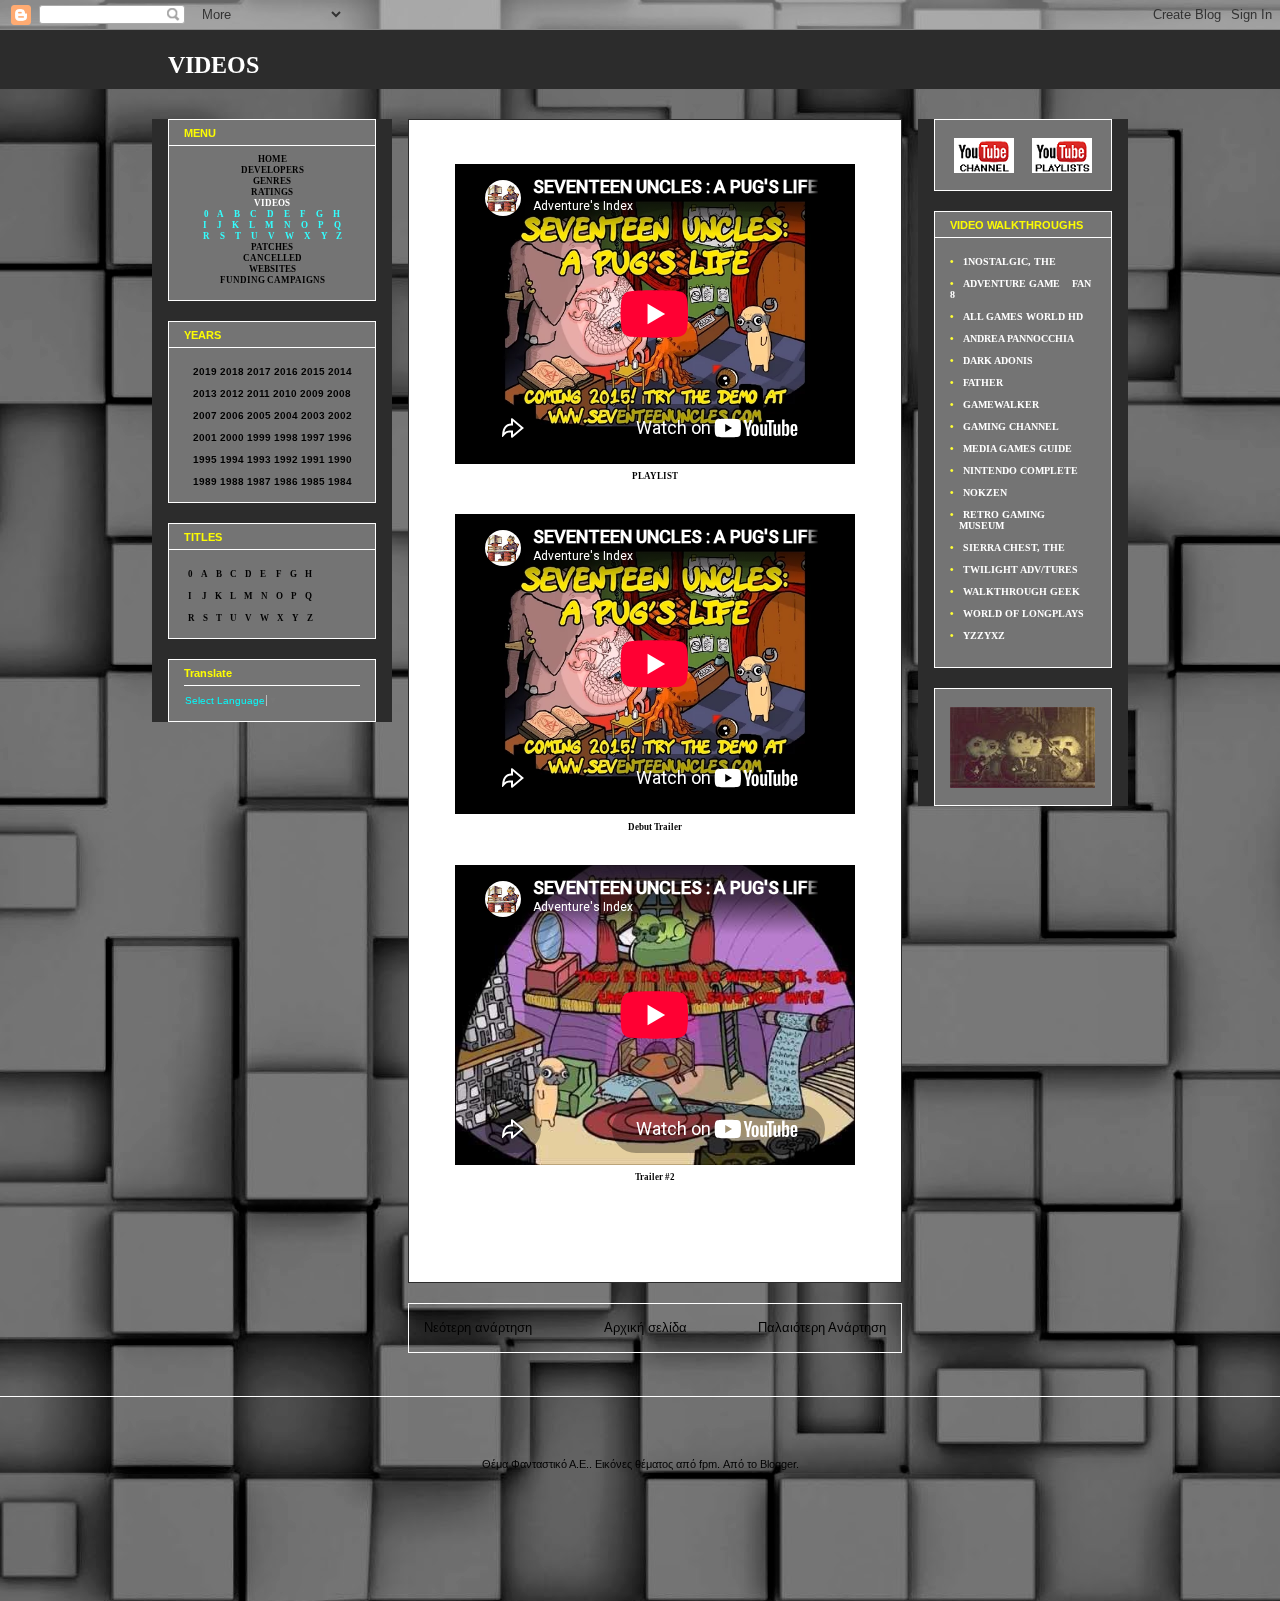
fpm (708, 1464)
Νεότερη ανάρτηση (478, 1327)
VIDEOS (213, 65)
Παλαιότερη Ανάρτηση (822, 1327)
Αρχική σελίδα (645, 1327)
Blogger (778, 1464)
